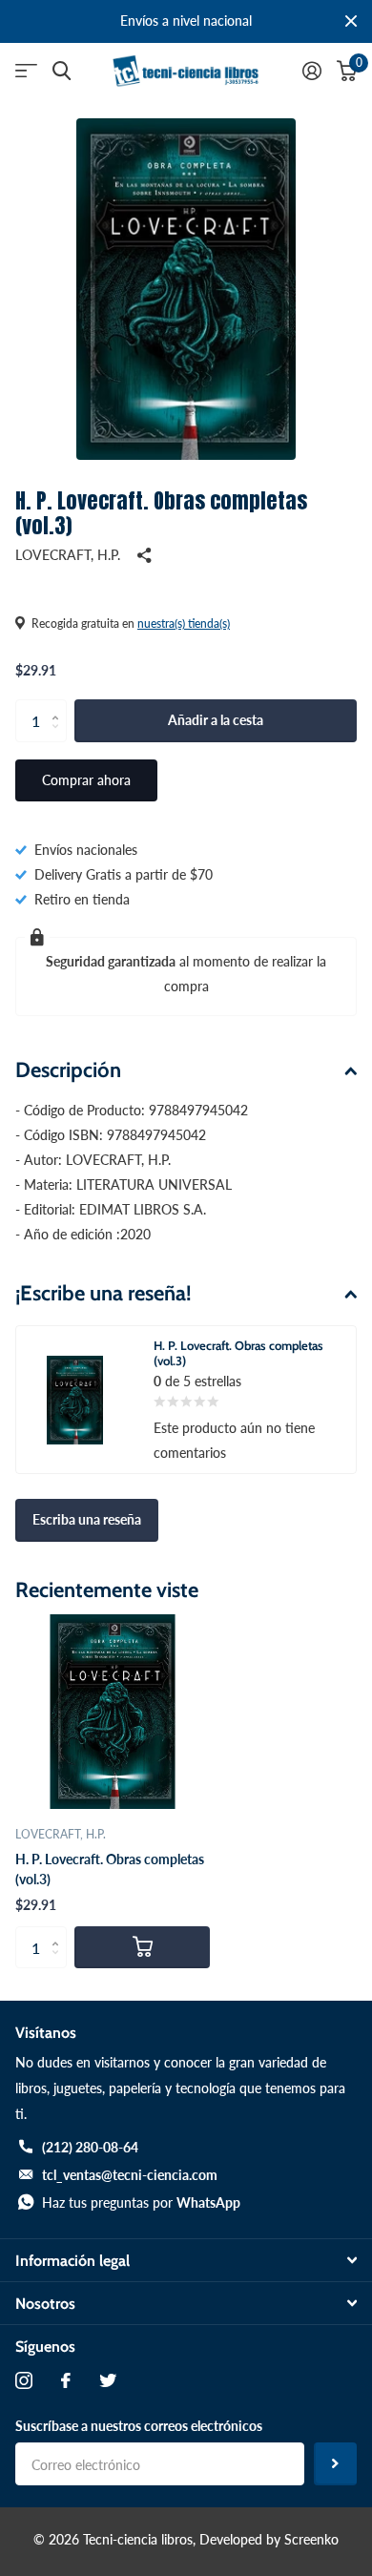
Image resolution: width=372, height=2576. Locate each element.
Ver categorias (26, 71)
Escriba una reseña (87, 1519)
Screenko (311, 2539)
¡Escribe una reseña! (103, 1293)
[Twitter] (108, 2380)
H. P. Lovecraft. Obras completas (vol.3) (110, 1869)
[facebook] (66, 2380)
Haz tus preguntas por (141, 2202)
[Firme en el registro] (312, 71)
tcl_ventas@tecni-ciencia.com (130, 2175)
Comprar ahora (86, 780)
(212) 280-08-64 (90, 2147)
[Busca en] (62, 71)
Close (351, 21)
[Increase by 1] (60, 705)
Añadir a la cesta (216, 720)
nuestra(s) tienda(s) (184, 623)
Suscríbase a (335, 2464)
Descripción (68, 1070)
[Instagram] (24, 2380)
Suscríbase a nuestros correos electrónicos (139, 2426)
